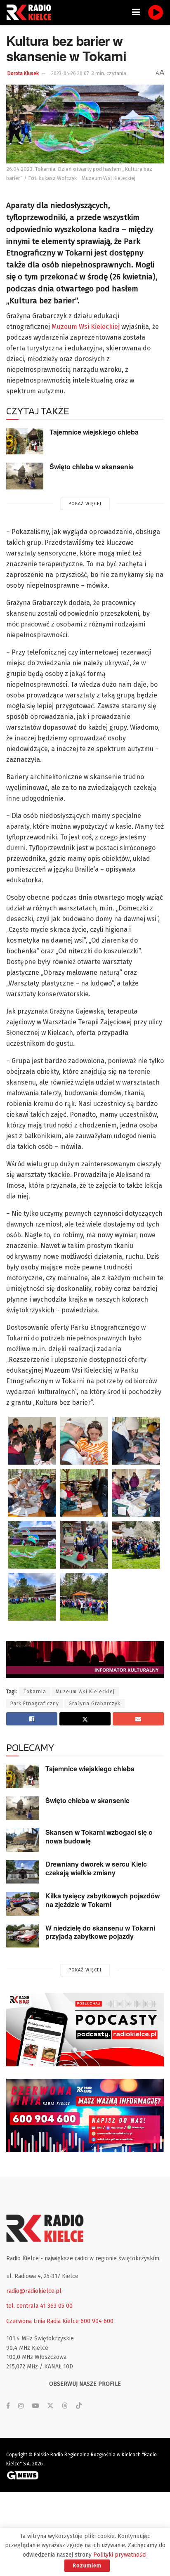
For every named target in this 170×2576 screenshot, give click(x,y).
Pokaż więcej (85, 504)
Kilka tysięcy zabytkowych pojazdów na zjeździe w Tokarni (103, 1900)
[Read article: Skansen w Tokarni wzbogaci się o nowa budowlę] (23, 1840)
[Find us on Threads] (65, 2406)
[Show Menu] (136, 12)
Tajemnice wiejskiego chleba (94, 432)
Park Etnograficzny (35, 1704)
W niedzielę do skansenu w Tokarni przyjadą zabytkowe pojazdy (100, 1932)
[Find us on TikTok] (79, 2406)
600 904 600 (97, 2321)
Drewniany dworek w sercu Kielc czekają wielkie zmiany (96, 1868)
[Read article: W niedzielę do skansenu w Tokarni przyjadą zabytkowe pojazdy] (23, 1936)
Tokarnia (35, 1692)
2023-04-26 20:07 (70, 73)
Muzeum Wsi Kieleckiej (86, 327)
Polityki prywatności (120, 2555)
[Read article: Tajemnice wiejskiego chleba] (25, 441)
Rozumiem (87, 2565)
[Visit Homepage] (31, 12)
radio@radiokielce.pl (34, 2291)
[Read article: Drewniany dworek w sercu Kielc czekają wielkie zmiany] (23, 1872)
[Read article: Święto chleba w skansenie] (25, 476)
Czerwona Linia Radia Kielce (42, 2321)
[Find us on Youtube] (35, 2406)
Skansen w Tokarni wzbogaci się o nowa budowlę (99, 1836)
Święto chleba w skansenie (92, 467)
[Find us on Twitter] (50, 2406)
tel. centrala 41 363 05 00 (39, 2306)
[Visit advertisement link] (85, 2030)
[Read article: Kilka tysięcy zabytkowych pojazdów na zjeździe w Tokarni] (23, 1904)
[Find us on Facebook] (8, 2406)
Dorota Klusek (23, 73)
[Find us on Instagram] (21, 2406)
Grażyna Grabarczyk (94, 1704)
